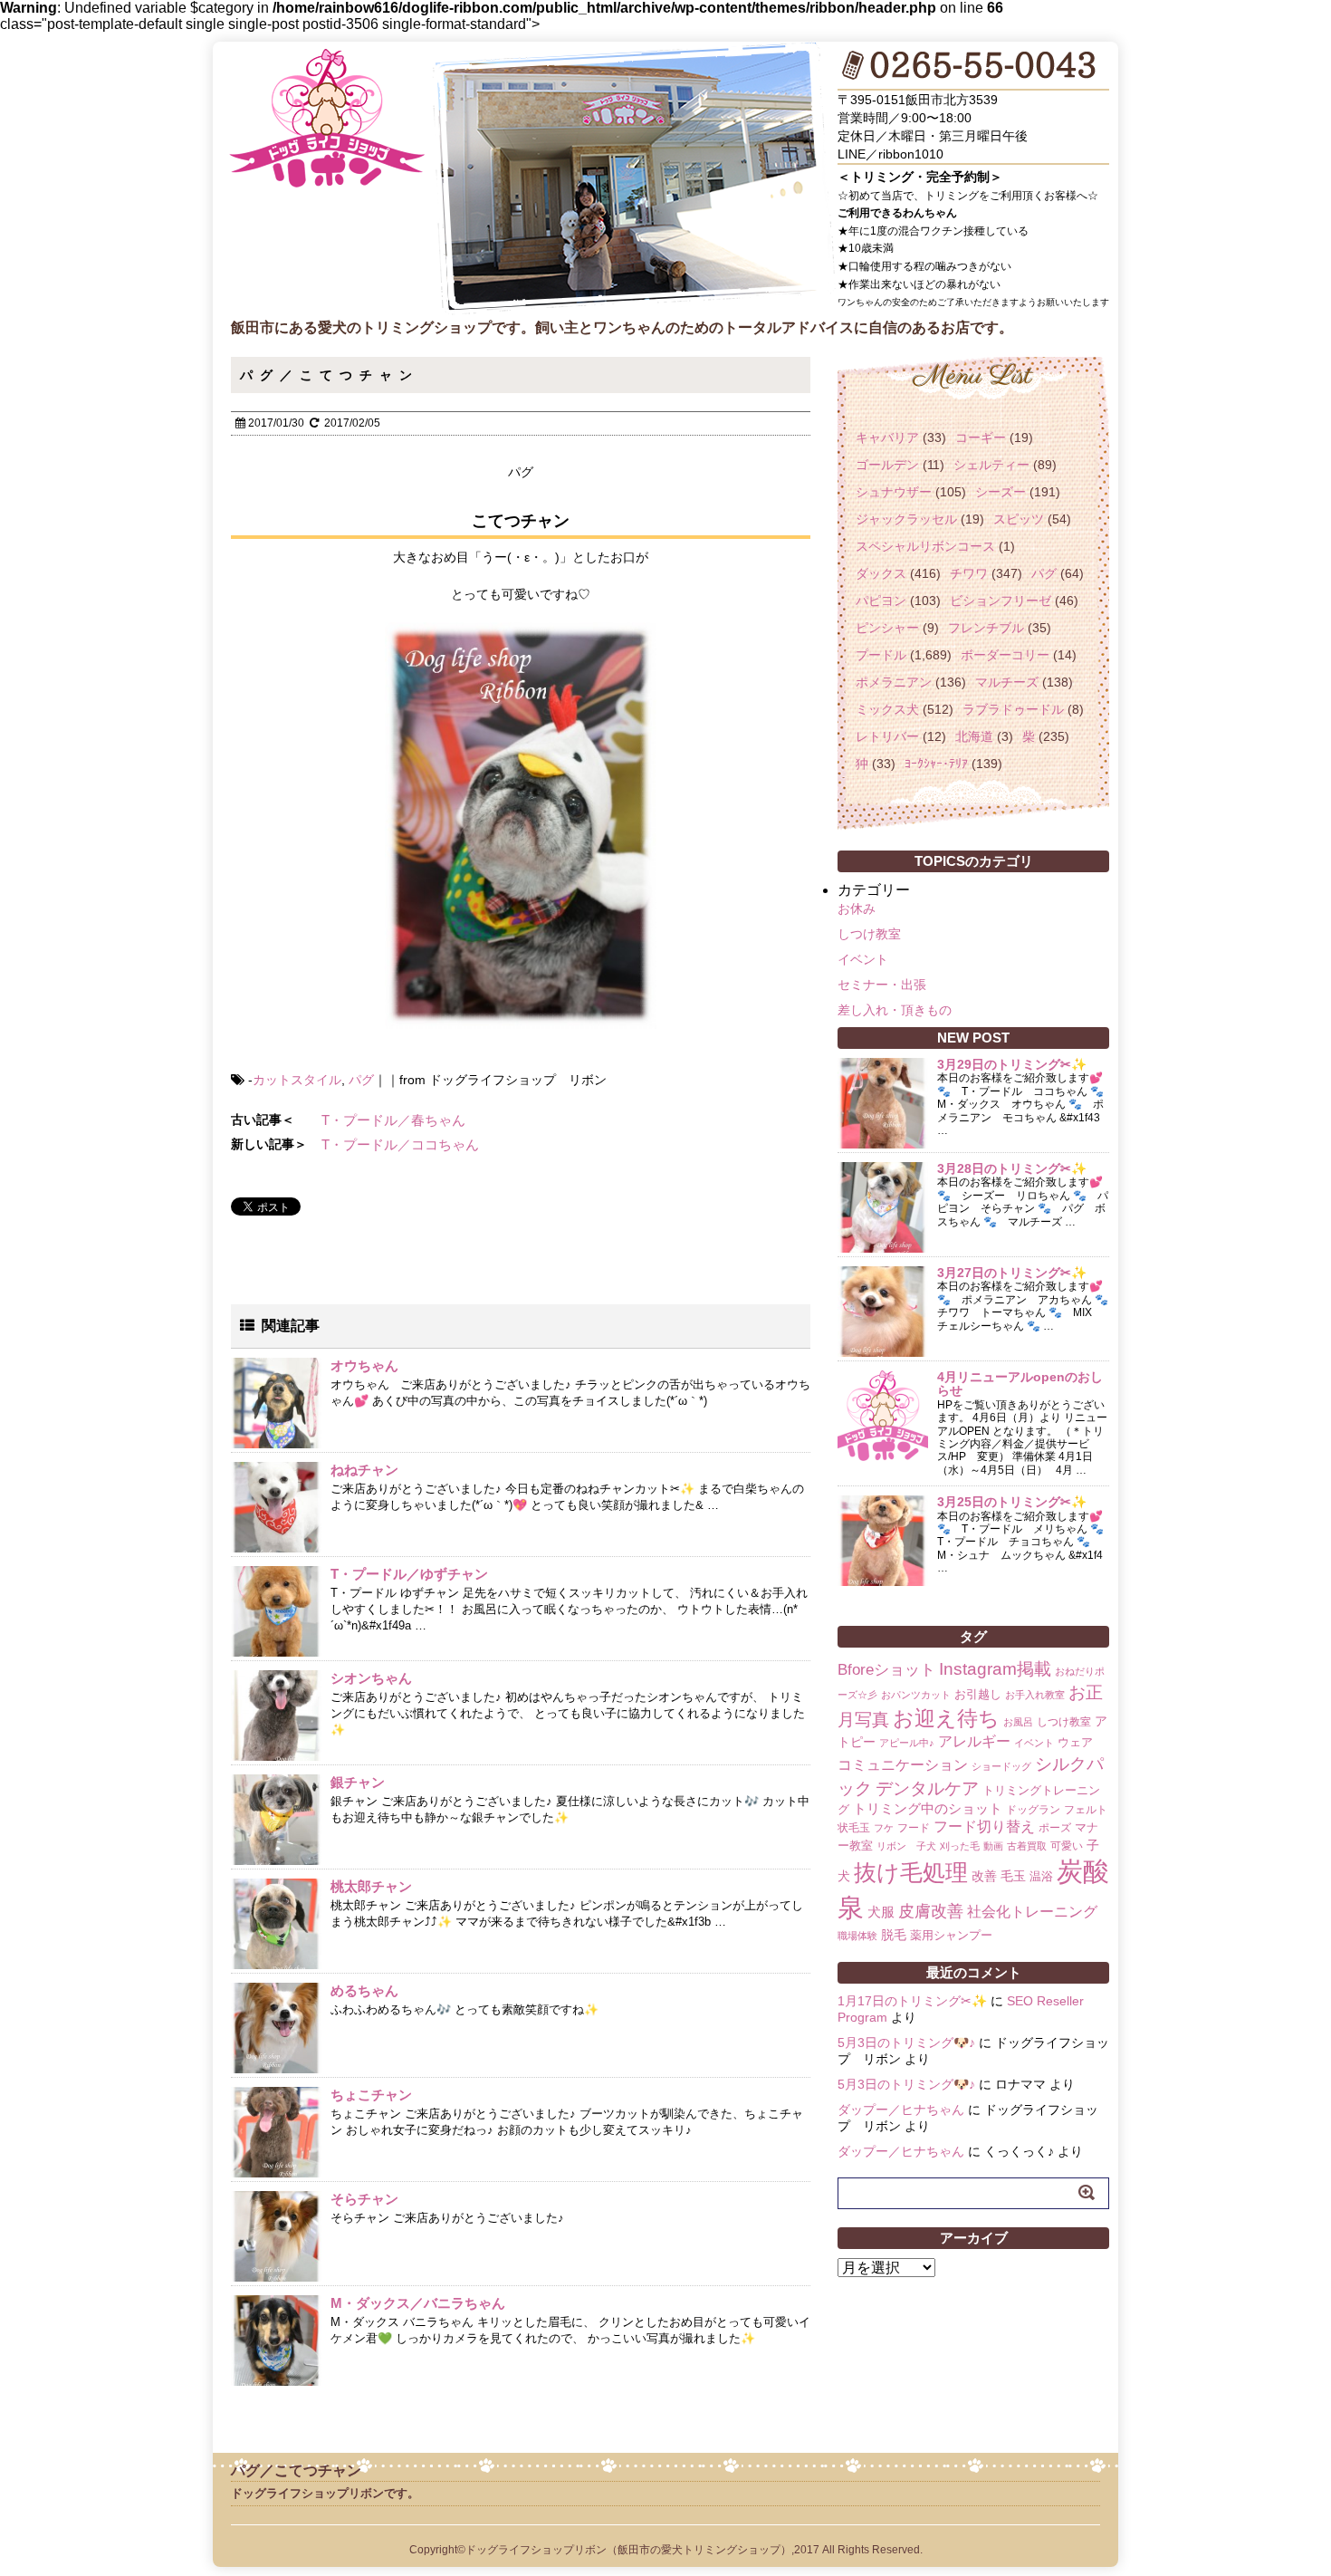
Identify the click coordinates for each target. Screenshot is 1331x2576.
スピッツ (1019, 519)
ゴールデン (887, 465)
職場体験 (857, 1936)
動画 (993, 1846)
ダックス (881, 573)
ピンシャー (887, 628)
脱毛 (894, 1935)
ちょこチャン (371, 2095)
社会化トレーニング (1032, 1911)
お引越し (978, 1694)
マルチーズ (1007, 682)
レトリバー (887, 736)
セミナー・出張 (882, 985)
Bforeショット (886, 1670)
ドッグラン (1033, 1810)
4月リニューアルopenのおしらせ (1020, 1384)
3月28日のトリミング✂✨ (1012, 1168)
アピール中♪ (907, 1743)
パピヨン (881, 601)
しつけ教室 (869, 934)
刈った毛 (960, 1846)
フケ (884, 1828)
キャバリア (887, 437)
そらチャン (364, 2199)
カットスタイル (297, 1080)
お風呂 (1018, 1722)
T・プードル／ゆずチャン (409, 1574)
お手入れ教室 (1035, 1695)
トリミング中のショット (928, 1808)
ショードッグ (1001, 1766)
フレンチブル (986, 628)
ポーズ (1055, 1828)
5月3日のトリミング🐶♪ (906, 2043)
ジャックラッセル (906, 519)
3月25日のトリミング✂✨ (1012, 1502)
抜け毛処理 (911, 1872)
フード (914, 1828)
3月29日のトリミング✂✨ (1012, 1064)
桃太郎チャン (371, 1886)
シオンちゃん (371, 1678)
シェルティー (991, 465)
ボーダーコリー (1005, 655)
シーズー (1001, 492)
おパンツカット (916, 1695)
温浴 (1041, 1876)
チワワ (969, 573)
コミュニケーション (903, 1764)
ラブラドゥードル (1013, 709)
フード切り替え (984, 1826)
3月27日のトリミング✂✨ (1012, 1273)
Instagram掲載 (995, 1668)
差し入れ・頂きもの (895, 1010)
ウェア (1075, 1742)
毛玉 (1013, 1876)
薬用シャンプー (951, 1935)
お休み (857, 908)
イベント (863, 959)
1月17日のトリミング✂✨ (912, 2001)
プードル (881, 655)
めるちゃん (364, 1990)
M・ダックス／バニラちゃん (418, 2303)
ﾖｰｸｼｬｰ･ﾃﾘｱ (936, 764)
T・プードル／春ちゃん (393, 1120)
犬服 (881, 1912)
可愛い (1067, 1846)
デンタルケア (927, 1788)
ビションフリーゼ (1001, 601)
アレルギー (974, 1741)
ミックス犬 (887, 709)
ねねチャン (364, 1470)
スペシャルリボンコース (925, 546)
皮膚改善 (931, 1911)
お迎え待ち (946, 1718)
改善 (984, 1876)
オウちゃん (364, 1365)
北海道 (974, 736)
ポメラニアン (894, 682)
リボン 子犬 (906, 1846)
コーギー (981, 437)
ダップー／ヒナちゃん (901, 2110)
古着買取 (1027, 1846)
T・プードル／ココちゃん (400, 1144)
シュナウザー (894, 492)
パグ (361, 1080)
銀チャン (358, 1782)
